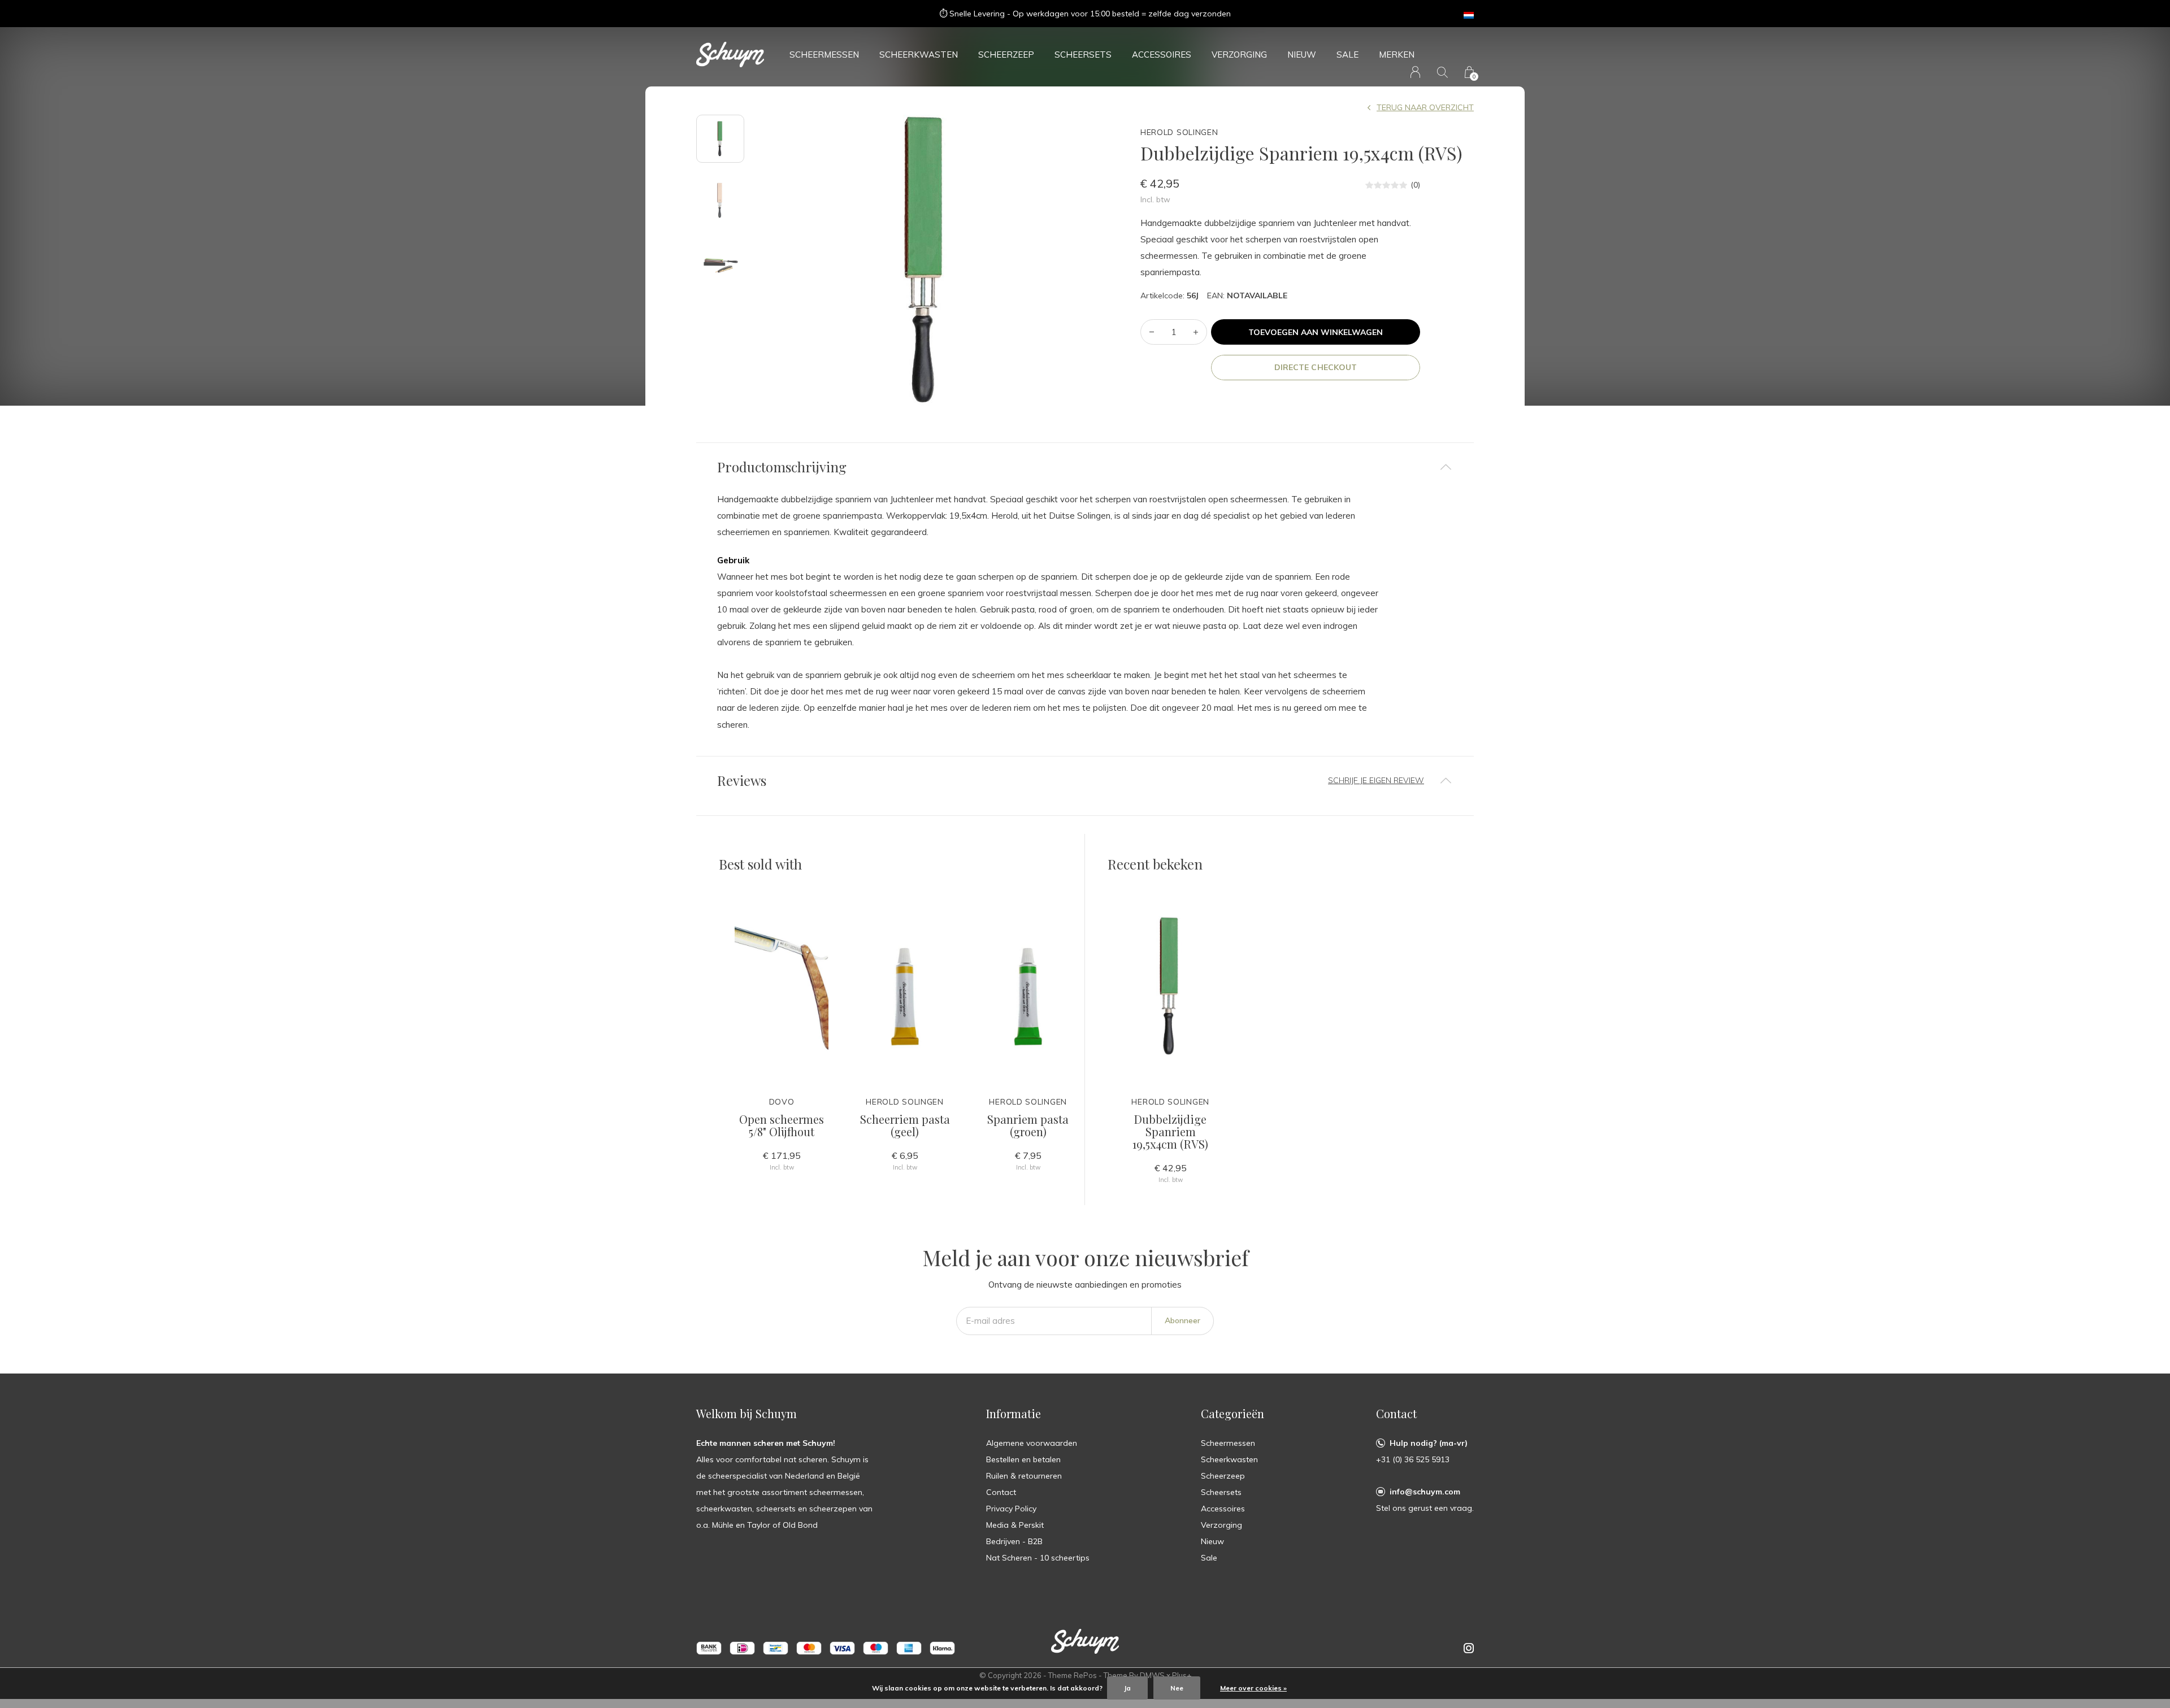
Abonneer (1182, 1320)
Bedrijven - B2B (1014, 1541)
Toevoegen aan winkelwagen (1316, 332)
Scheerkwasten (919, 55)
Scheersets (1083, 55)
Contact (1001, 1492)
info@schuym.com (1425, 1492)
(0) (1415, 185)
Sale (1347, 55)
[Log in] (1415, 72)
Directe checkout (1315, 367)
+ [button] (1196, 332)
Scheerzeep (1006, 55)
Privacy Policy (1011, 1509)
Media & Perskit (1015, 1525)
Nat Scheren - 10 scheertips (1038, 1558)
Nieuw (1302, 55)
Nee (1177, 1688)
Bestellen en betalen (1023, 1459)
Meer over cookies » (1253, 1688)
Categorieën (1232, 1413)
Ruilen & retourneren (1024, 1476)
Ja (1127, 1688)
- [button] (1152, 332)
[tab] (1085, 467)
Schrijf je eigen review (1376, 780)
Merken (1397, 55)
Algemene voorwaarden (1032, 1443)
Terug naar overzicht (1425, 107)
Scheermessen (824, 55)
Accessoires (1162, 55)
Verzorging (1239, 55)
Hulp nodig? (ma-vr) (1429, 1443)
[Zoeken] (1442, 72)
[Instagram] (1469, 1648)
